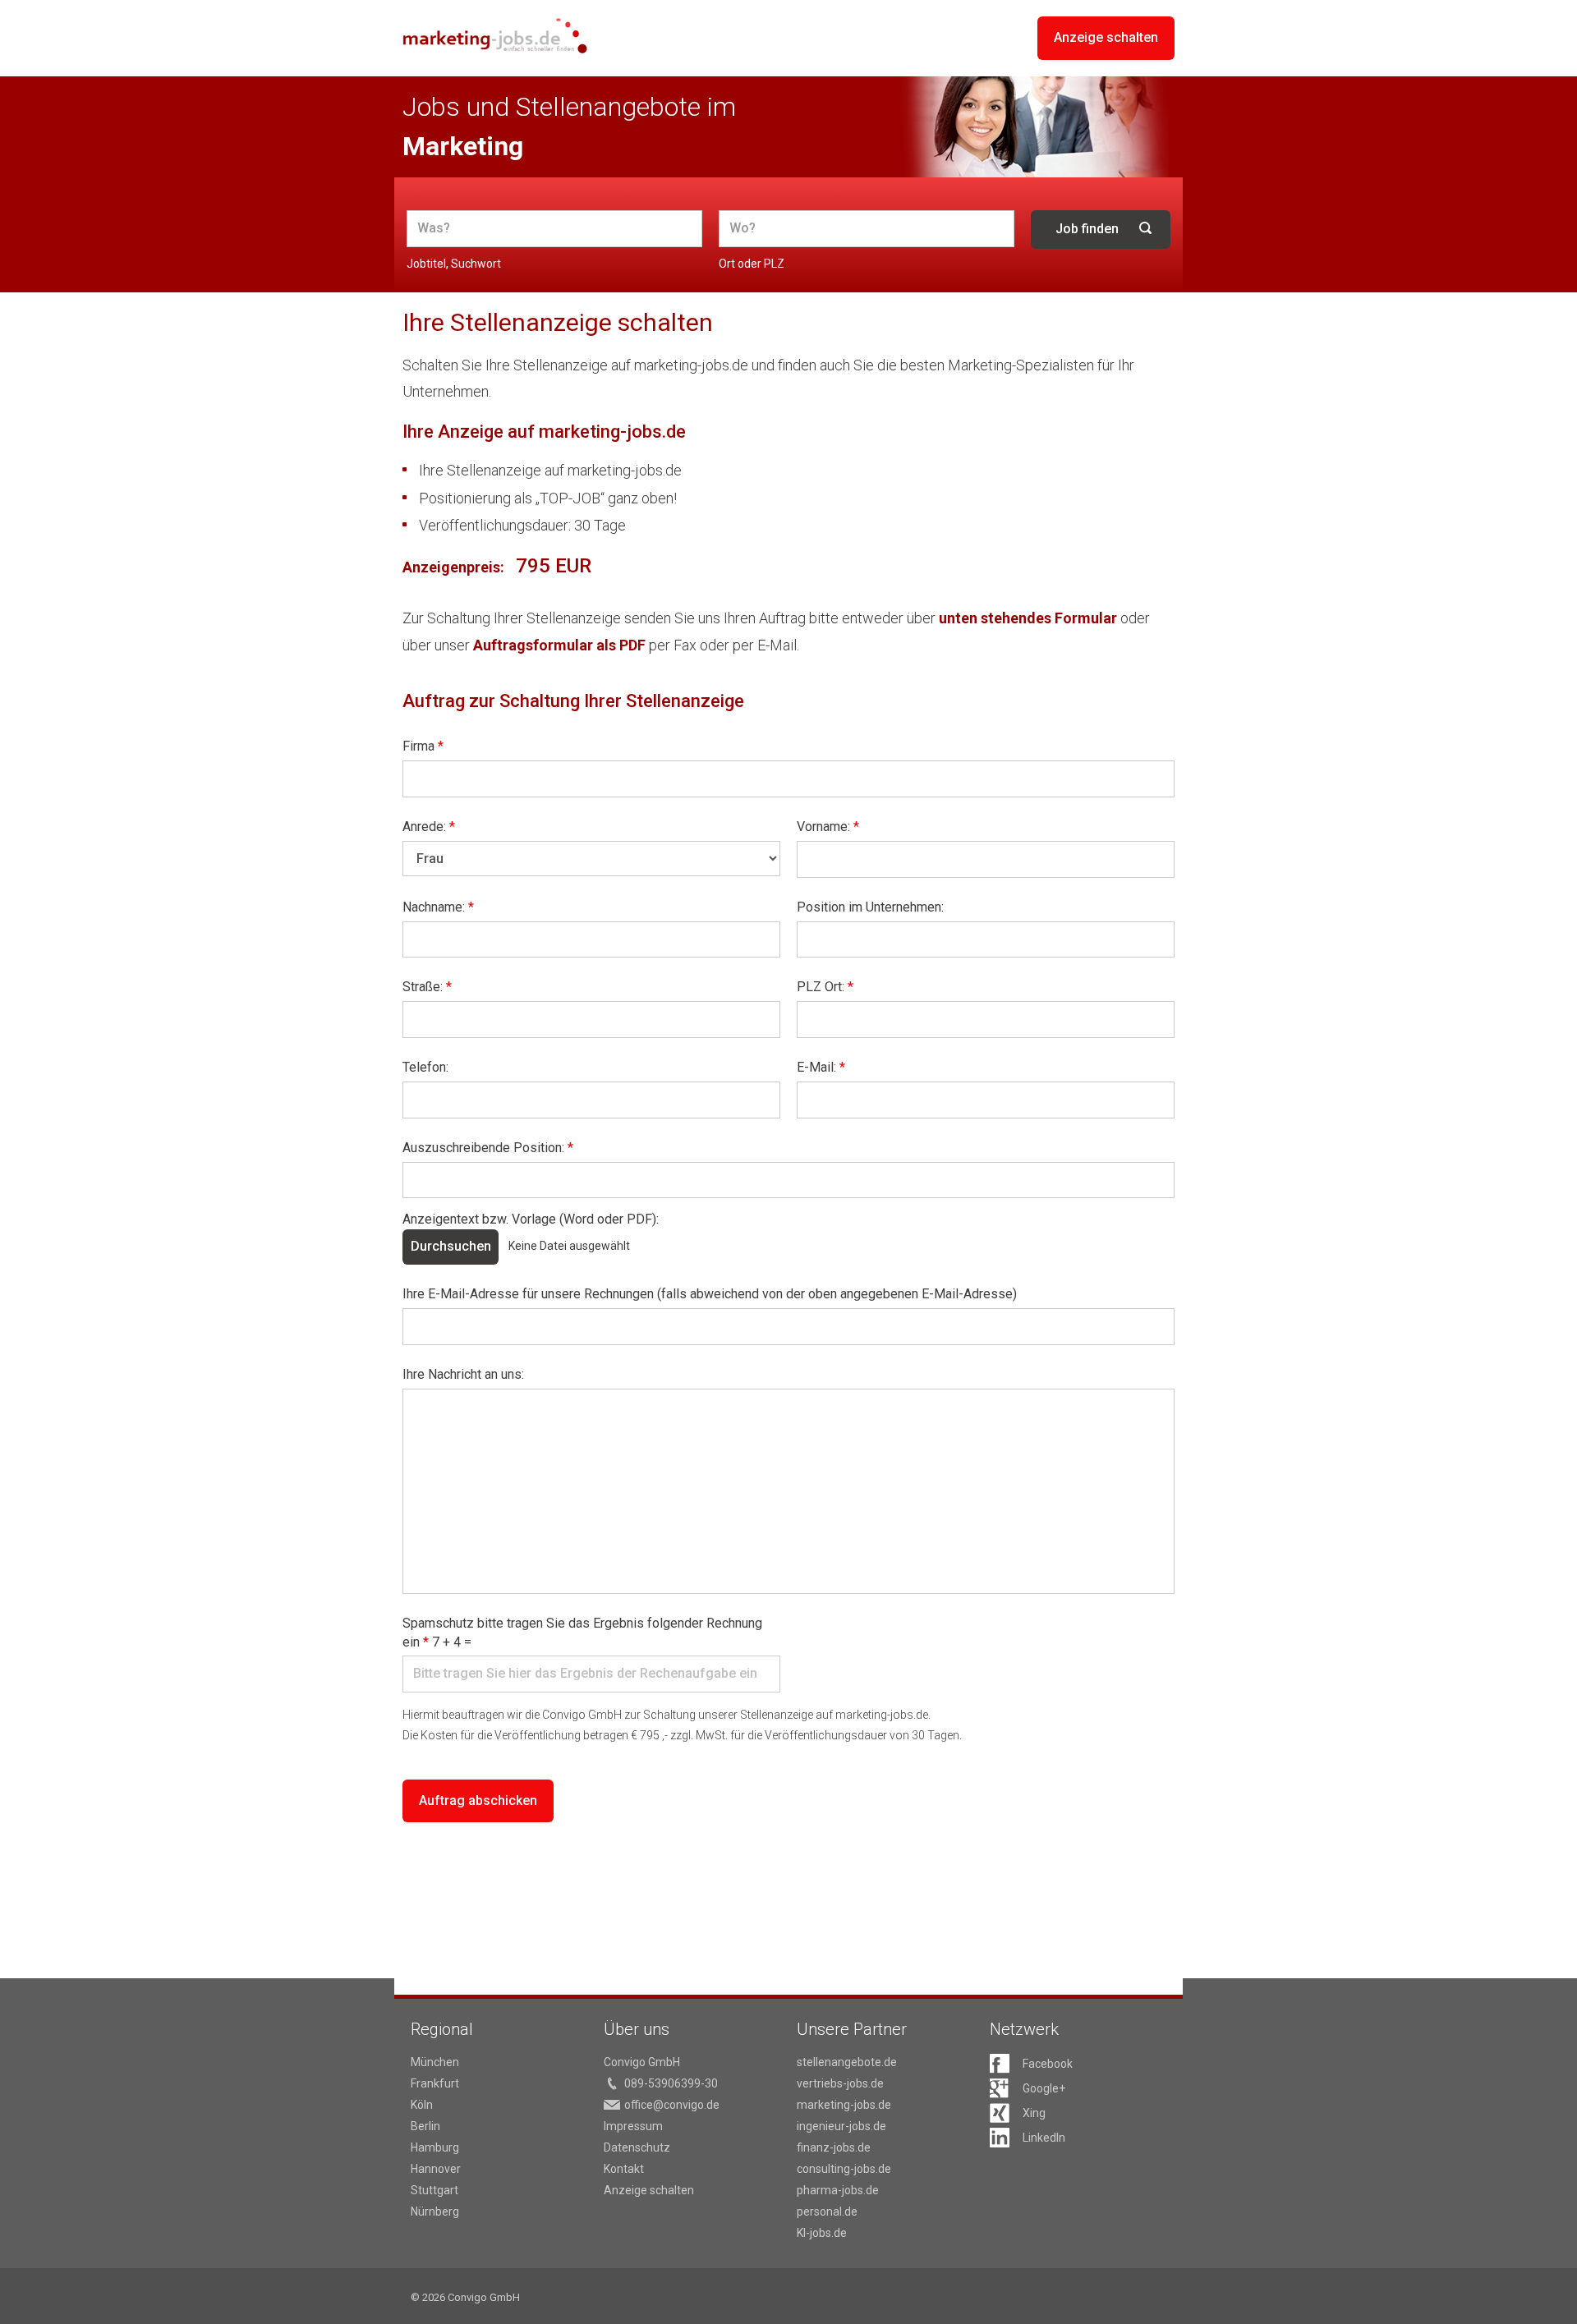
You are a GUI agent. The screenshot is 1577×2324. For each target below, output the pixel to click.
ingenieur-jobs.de (841, 2126)
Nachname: (438, 907)
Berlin (425, 2126)
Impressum (633, 2126)
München (435, 2062)
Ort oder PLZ (752, 264)
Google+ (1044, 2088)
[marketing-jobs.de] (495, 36)
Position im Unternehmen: (870, 907)
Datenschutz (637, 2147)
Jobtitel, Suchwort (454, 264)
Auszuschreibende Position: (488, 1148)
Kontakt (624, 2169)
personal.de (827, 2211)
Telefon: (425, 1067)
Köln (422, 2105)
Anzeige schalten (1106, 37)
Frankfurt (435, 2083)
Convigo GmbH (642, 2062)
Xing (1034, 2113)
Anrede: (429, 827)
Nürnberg (435, 2211)
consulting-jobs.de (844, 2169)
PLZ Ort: (825, 987)
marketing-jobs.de (844, 2105)
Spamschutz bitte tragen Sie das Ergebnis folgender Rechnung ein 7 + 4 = (582, 1633)
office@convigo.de (672, 2105)
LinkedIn (1044, 2138)
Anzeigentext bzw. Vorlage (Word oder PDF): (531, 1219)
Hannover (436, 2169)
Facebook (1048, 2064)
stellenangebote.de (847, 2062)
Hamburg (435, 2147)
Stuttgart (434, 2190)
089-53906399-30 (671, 2083)
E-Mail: (821, 1067)
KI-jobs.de (822, 2233)
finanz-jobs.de (834, 2147)
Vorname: (828, 827)
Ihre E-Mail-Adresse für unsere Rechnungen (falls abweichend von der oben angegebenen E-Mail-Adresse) (710, 1294)
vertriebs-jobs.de (840, 2083)
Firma (423, 746)
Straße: (427, 987)
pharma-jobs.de (838, 2190)
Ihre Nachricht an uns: (463, 1374)
